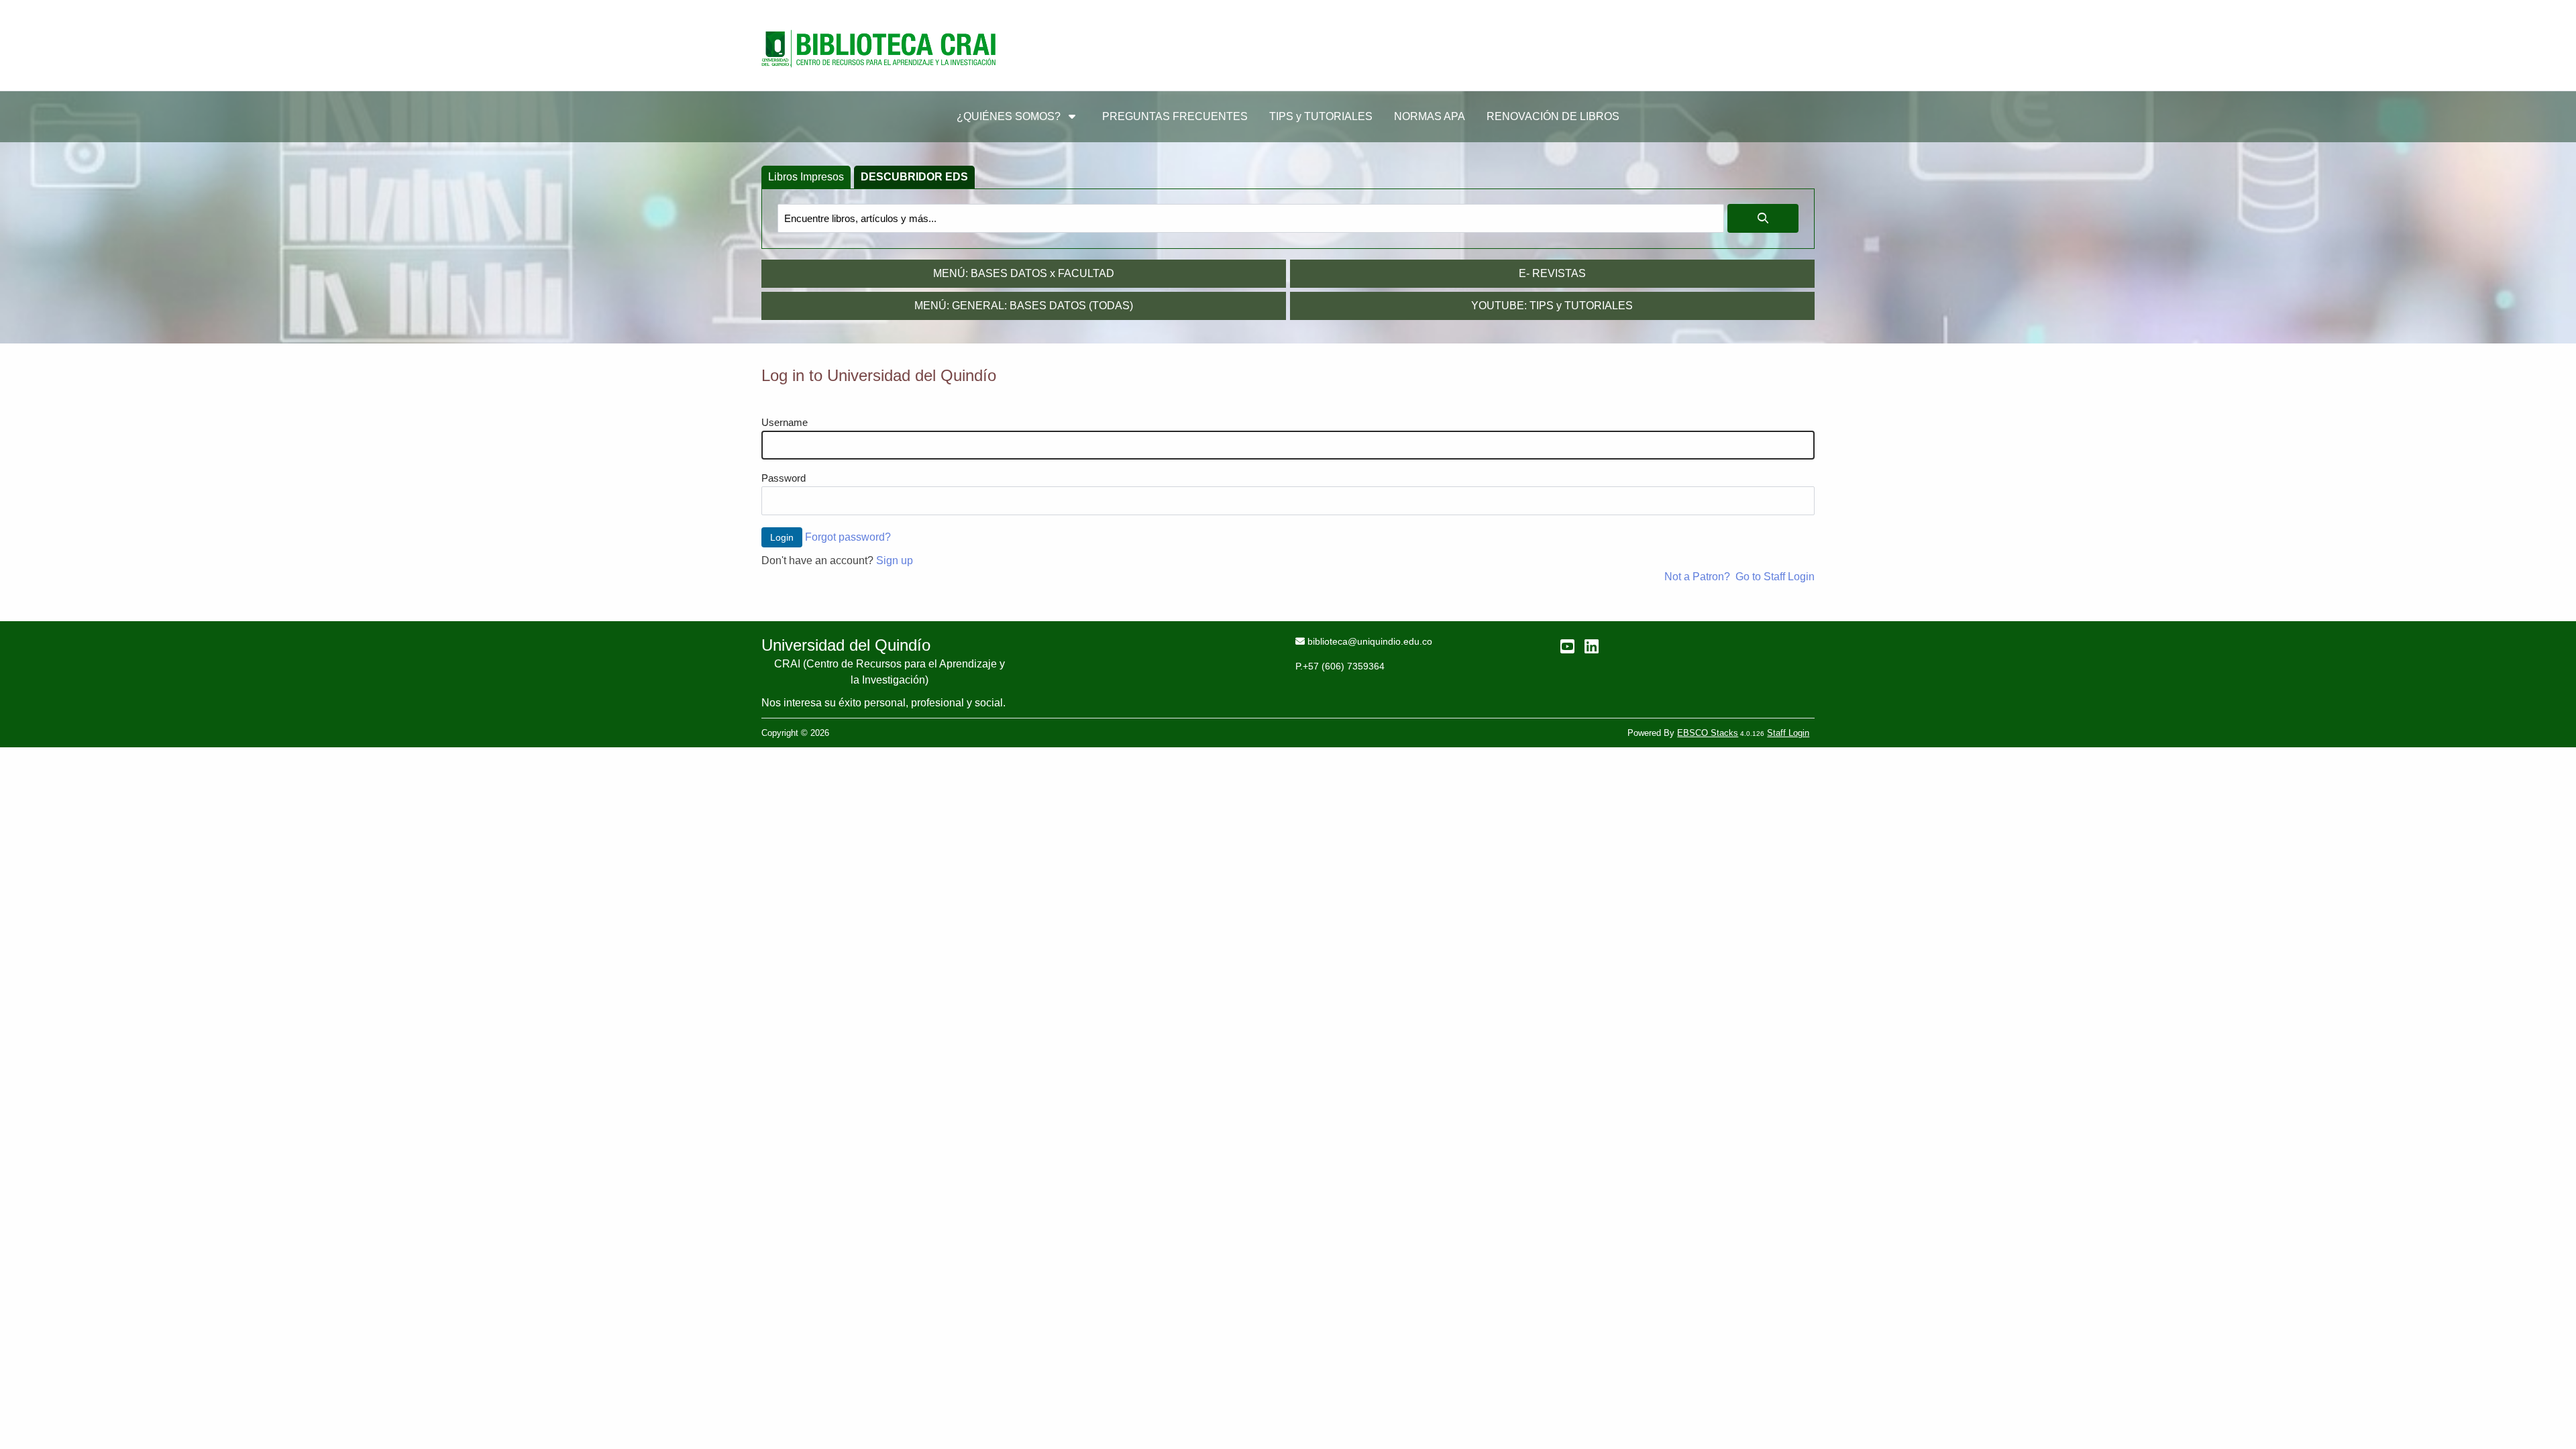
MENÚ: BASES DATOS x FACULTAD (1024, 273)
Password (784, 478)
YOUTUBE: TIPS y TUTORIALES (1552, 306)
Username (785, 423)
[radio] (806, 177)
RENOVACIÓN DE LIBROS (1553, 116)
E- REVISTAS (1552, 273)
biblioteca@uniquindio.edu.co (1370, 641)
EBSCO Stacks (1708, 733)
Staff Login (1788, 733)
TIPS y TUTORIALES (1321, 116)
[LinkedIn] (1592, 646)
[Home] (879, 49)
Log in (1791, 13)
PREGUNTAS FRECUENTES (1175, 116)
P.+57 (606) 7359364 (1340, 666)
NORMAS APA (1430, 116)
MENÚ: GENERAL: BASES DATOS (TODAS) (1024, 306)
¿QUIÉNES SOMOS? (1010, 116)
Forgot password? (848, 537)
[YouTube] (1567, 646)
